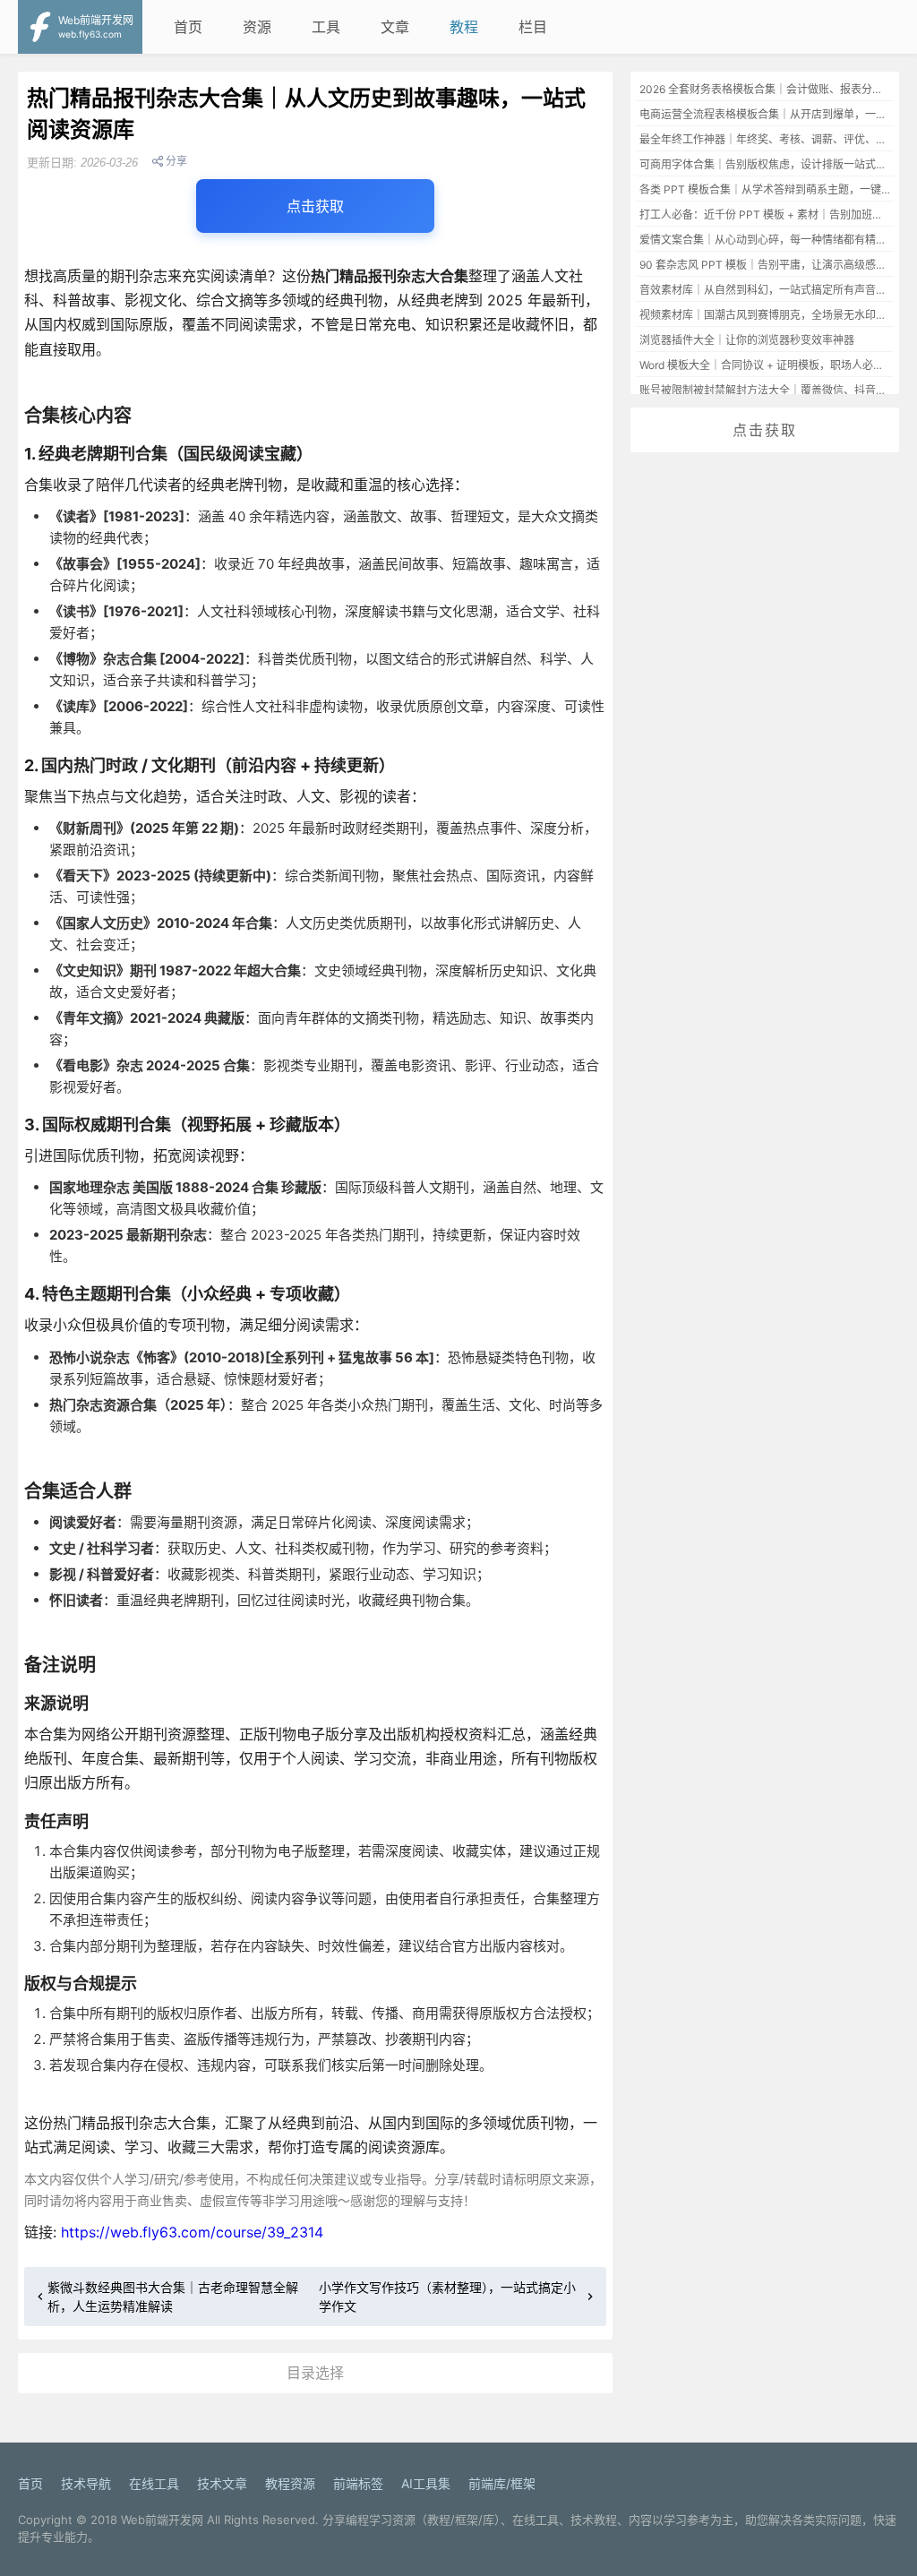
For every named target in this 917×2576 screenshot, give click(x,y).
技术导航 (86, 2483)
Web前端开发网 (162, 2520)
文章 (395, 27)
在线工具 (154, 2483)
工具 (326, 27)
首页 (188, 27)
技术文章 (222, 2483)
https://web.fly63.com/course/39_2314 (192, 2232)
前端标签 (358, 2483)
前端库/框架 (502, 2483)
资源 (257, 27)
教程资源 (290, 2483)
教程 (464, 27)
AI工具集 (426, 2483)
